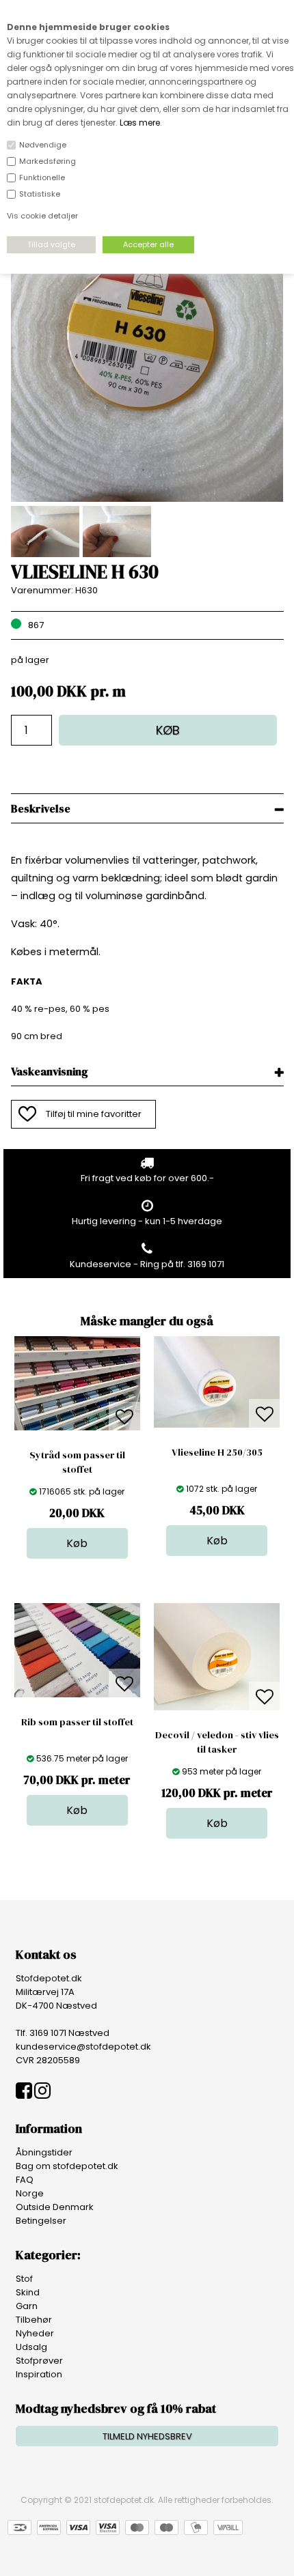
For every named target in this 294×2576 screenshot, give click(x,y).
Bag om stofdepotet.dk (67, 2166)
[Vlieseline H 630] (147, 499)
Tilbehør (34, 2320)
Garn (27, 2306)
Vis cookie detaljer (42, 216)
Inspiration (39, 2374)
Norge (30, 2193)
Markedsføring (48, 161)
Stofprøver (39, 2361)
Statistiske (40, 194)
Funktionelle (42, 178)
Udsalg (31, 2347)
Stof (24, 2279)
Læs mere (140, 123)
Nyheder (35, 2333)
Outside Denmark (55, 2207)
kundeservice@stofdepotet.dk (83, 2047)
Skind (28, 2292)
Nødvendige (43, 145)
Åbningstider (44, 2152)
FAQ (25, 2180)
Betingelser (41, 2221)
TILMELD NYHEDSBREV (147, 2436)
